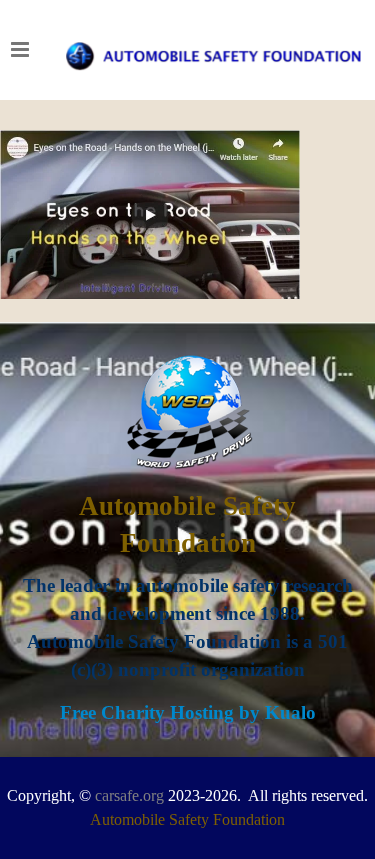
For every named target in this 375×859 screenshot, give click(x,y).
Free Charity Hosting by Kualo (188, 712)
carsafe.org (129, 795)
